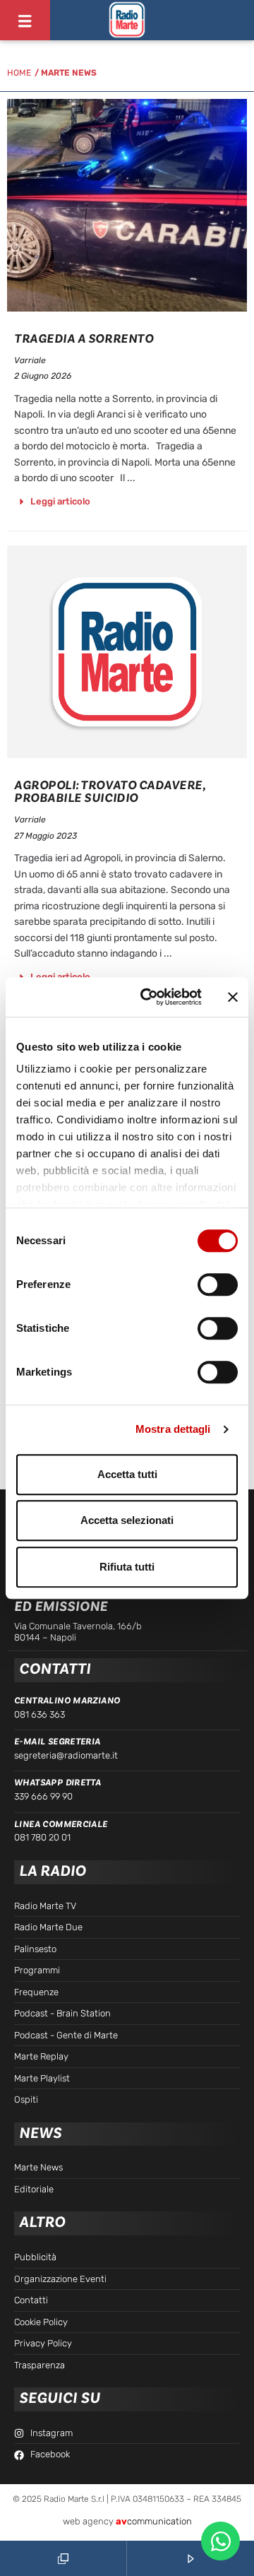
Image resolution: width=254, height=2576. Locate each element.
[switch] (218, 1284)
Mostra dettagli (173, 1429)
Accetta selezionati (127, 1520)
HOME (19, 73)
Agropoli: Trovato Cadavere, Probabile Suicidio (110, 792)
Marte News (69, 73)
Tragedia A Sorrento (84, 339)
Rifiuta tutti (127, 1567)
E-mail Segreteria (58, 1742)
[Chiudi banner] (233, 997)
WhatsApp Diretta (58, 1783)
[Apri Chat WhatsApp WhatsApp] (220, 2541)
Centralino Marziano (67, 1701)
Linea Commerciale (61, 1824)
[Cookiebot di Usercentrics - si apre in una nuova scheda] (149, 997)
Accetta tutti (127, 1474)
